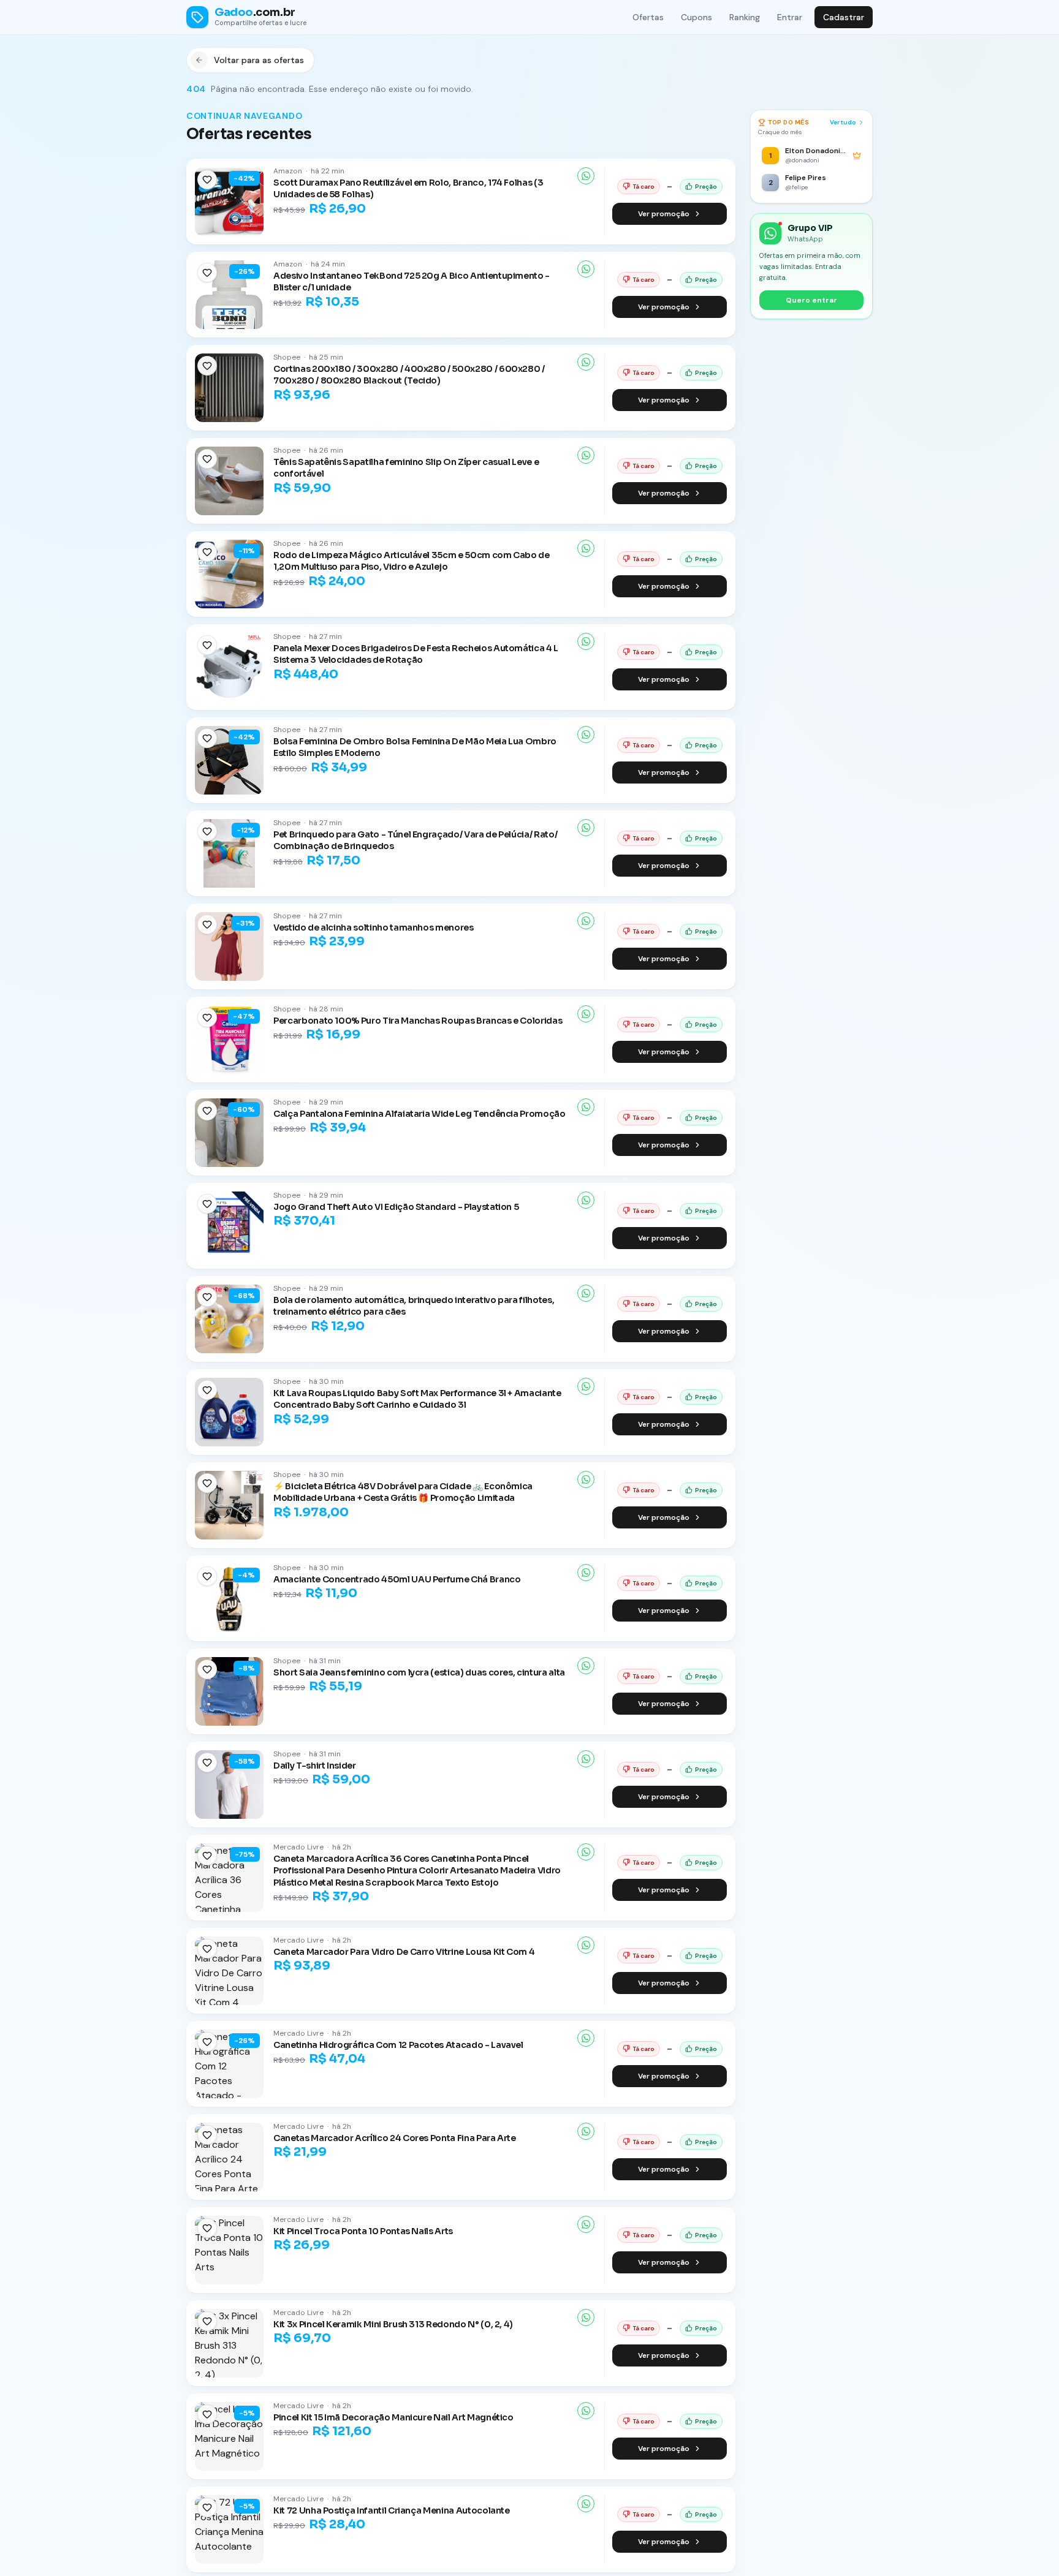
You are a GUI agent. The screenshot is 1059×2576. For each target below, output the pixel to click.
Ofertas (648, 17)
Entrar (790, 17)
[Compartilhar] (586, 176)
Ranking (745, 17)
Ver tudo (843, 122)
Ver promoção (664, 214)
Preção (706, 187)
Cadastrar (844, 17)
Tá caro (643, 187)
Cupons (697, 17)
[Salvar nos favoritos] (207, 179)
